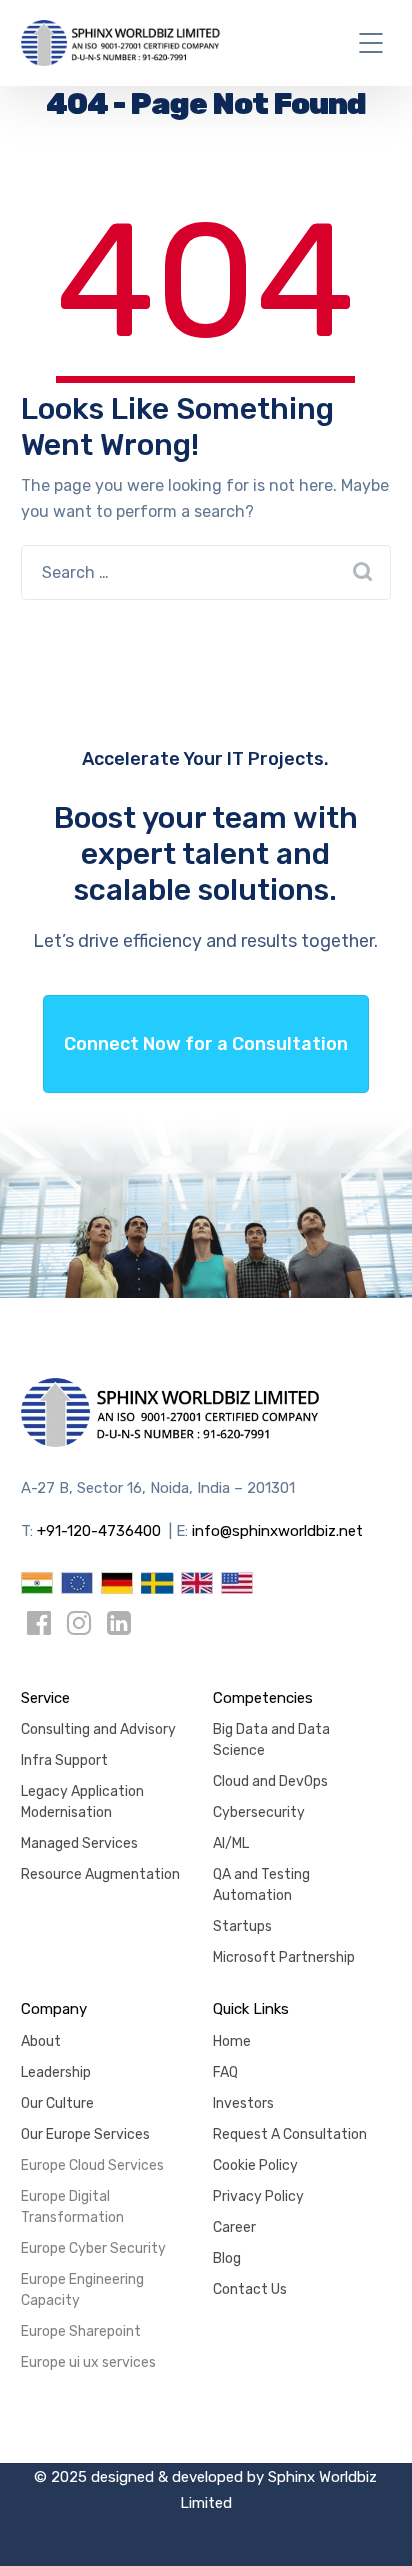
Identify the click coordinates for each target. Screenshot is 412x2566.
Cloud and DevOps (270, 1781)
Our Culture (57, 2103)
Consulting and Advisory (98, 1729)
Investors (243, 2103)
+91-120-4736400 (99, 1531)
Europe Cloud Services (92, 2165)
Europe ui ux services (88, 2362)
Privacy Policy (258, 2196)
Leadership (56, 2072)
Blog (227, 2258)
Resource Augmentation (100, 1874)
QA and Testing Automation (261, 1885)
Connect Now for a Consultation (206, 1044)
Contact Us (250, 2289)
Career (234, 2227)
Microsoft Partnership (284, 1957)
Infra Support (64, 1760)
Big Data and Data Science (271, 1740)
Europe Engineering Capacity (82, 2290)
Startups (242, 1926)
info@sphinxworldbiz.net (277, 1531)
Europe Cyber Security (93, 2248)
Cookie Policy (255, 2165)
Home (232, 2041)
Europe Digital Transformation (72, 2207)
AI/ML (231, 1843)
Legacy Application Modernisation (82, 1802)
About (41, 2041)
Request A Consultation (290, 2134)
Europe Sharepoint (81, 2331)
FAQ (225, 2072)
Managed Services (79, 1843)
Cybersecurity (259, 1812)
